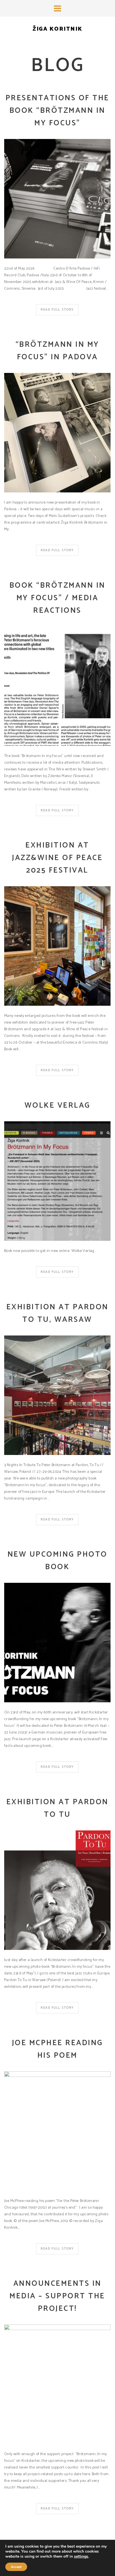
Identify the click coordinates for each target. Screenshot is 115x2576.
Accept (16, 2567)
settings (81, 2557)
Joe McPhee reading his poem (57, 2049)
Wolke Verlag (57, 1106)
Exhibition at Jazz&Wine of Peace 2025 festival (57, 858)
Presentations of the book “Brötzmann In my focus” (57, 111)
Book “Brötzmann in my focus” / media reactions (57, 598)
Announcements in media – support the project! (57, 2296)
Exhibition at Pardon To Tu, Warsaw (57, 1313)
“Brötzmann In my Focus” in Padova (57, 351)
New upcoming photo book (57, 1561)
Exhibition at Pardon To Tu (57, 1808)
